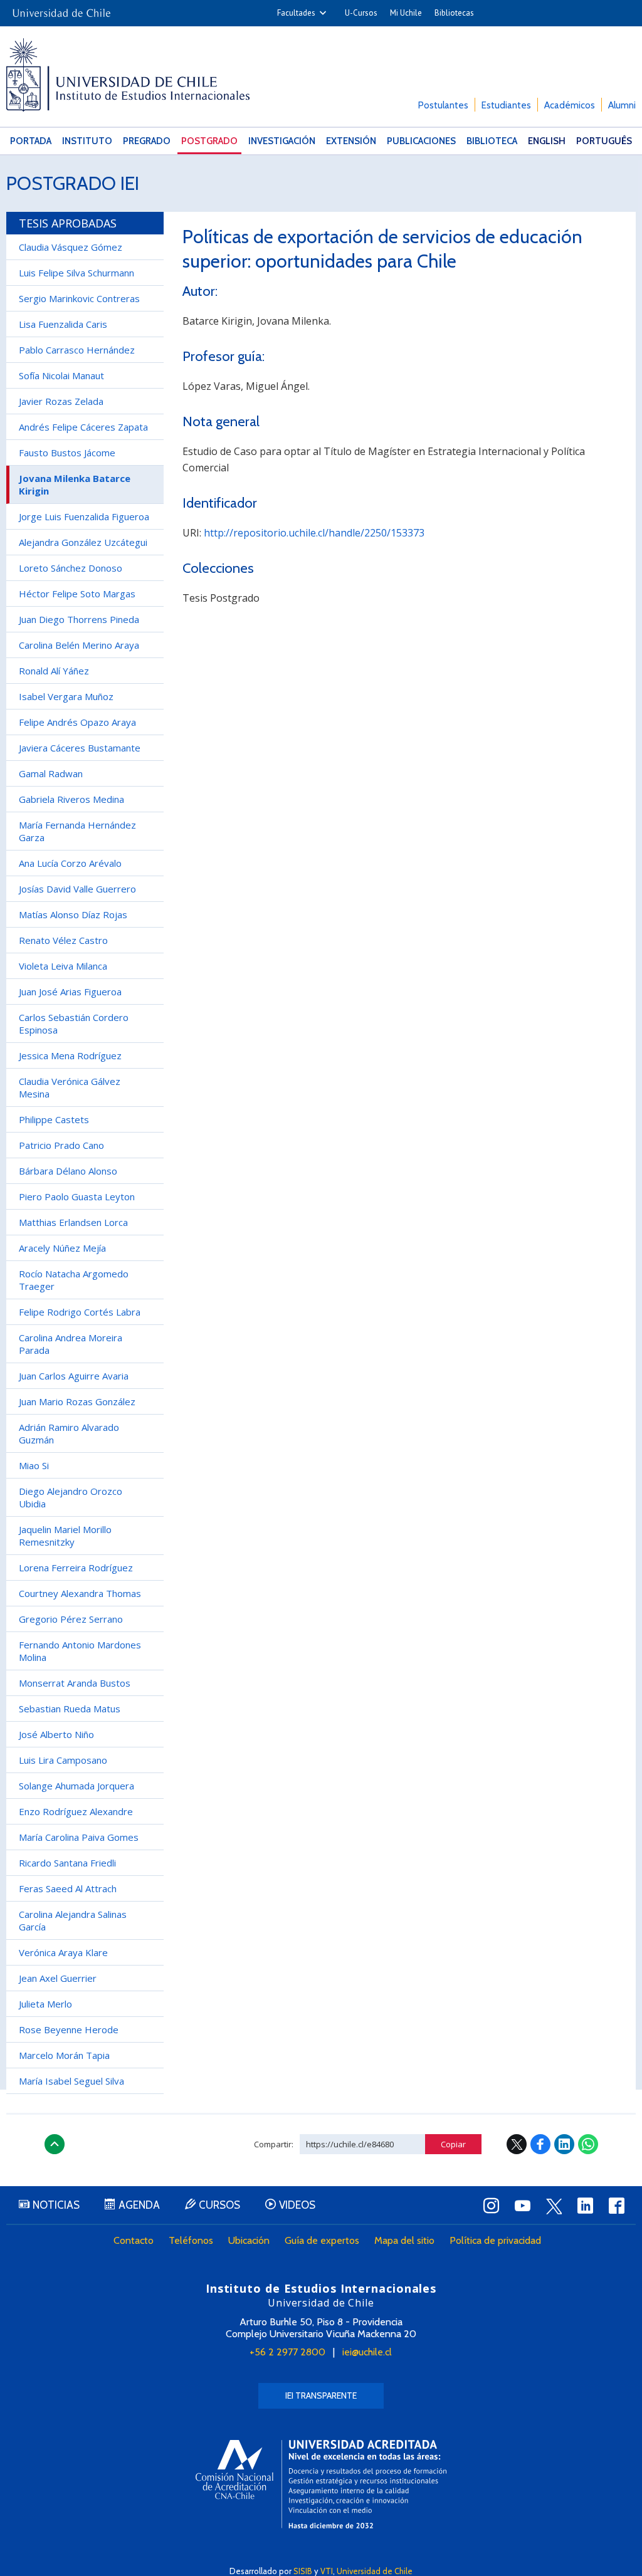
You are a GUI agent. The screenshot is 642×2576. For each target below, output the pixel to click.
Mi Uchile (406, 13)
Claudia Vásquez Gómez (71, 247)
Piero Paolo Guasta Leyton (77, 1196)
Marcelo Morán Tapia (64, 2055)
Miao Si (34, 1465)
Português (604, 141)
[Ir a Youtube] (523, 2206)
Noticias (56, 2205)
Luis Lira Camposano (63, 1760)
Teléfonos (191, 2240)
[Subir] (55, 2144)
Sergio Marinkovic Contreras (79, 298)
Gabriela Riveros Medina (71, 799)
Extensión (351, 141)
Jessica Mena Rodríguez (70, 1055)
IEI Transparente (321, 2395)
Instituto (87, 141)
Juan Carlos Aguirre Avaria (74, 1376)
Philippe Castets (54, 1119)
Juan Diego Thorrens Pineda (79, 619)
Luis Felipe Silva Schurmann (76, 273)
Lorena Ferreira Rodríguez (76, 1568)
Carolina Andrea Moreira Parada (71, 1344)
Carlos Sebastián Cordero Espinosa (74, 1024)
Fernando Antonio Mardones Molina (80, 1651)
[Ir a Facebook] (617, 2206)
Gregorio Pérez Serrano (71, 1619)
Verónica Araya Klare (63, 1952)
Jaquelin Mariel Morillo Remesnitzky (65, 1536)
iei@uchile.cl (367, 2352)
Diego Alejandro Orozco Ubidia (71, 1497)
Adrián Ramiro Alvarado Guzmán (69, 1433)
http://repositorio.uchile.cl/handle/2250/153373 (314, 533)
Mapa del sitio (404, 2240)
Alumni (622, 105)
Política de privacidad (495, 2240)
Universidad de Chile (375, 2571)
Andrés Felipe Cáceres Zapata (83, 427)
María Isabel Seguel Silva (71, 2081)
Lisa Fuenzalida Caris (63, 324)
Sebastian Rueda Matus (70, 1709)
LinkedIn (564, 2144)
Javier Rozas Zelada (61, 401)
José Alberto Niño (56, 1734)
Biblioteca (492, 141)
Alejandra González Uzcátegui (83, 542)
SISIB (303, 2571)
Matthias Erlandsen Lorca (73, 1222)
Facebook (540, 2144)
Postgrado (209, 141)
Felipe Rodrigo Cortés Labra (80, 1312)
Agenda (139, 2205)
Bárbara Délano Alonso (68, 1171)
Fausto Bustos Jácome (67, 453)
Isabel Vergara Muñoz (66, 696)
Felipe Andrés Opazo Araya (77, 722)
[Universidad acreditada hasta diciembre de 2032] (321, 2484)
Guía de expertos (322, 2240)
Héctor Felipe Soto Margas (77, 594)
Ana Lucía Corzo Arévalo (70, 863)
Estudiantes (506, 105)
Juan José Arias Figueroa (70, 992)
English (547, 141)
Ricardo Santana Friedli (67, 1863)
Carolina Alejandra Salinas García (73, 1920)
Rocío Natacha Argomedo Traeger (74, 1280)
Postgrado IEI (73, 183)
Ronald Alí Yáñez (54, 671)
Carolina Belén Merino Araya (79, 645)
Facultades (296, 13)
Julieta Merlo (45, 2004)
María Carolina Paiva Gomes (79, 1837)
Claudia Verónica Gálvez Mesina (70, 1087)
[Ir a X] (554, 2206)
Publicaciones (421, 141)
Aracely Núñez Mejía (62, 1248)
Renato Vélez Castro (63, 940)
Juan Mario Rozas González (77, 1401)
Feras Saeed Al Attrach (68, 1888)
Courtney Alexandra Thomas (80, 1593)
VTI (327, 2571)
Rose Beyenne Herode (69, 2029)
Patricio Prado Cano (61, 1145)
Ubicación (249, 2240)
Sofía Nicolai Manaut (61, 375)
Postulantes (443, 105)
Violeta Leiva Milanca (63, 966)
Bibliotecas (454, 13)
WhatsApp (588, 2144)
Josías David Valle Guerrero (77, 889)
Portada (31, 141)
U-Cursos (361, 13)
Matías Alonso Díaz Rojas (73, 914)
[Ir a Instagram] (492, 2206)
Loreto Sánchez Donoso (71, 568)
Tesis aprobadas (68, 223)
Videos (297, 2205)
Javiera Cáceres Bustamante (80, 748)
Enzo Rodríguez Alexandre (76, 1811)
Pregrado (147, 141)
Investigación (282, 141)
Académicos (570, 105)
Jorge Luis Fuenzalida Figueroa (84, 516)
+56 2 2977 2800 (287, 2352)
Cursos (219, 2205)
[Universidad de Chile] (61, 9)
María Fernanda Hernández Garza (77, 831)
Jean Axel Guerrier (58, 1978)
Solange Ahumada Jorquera (76, 1786)
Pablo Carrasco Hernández (77, 350)
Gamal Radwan (51, 773)
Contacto (134, 2240)
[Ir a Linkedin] (586, 2206)
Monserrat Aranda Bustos (75, 1683)
